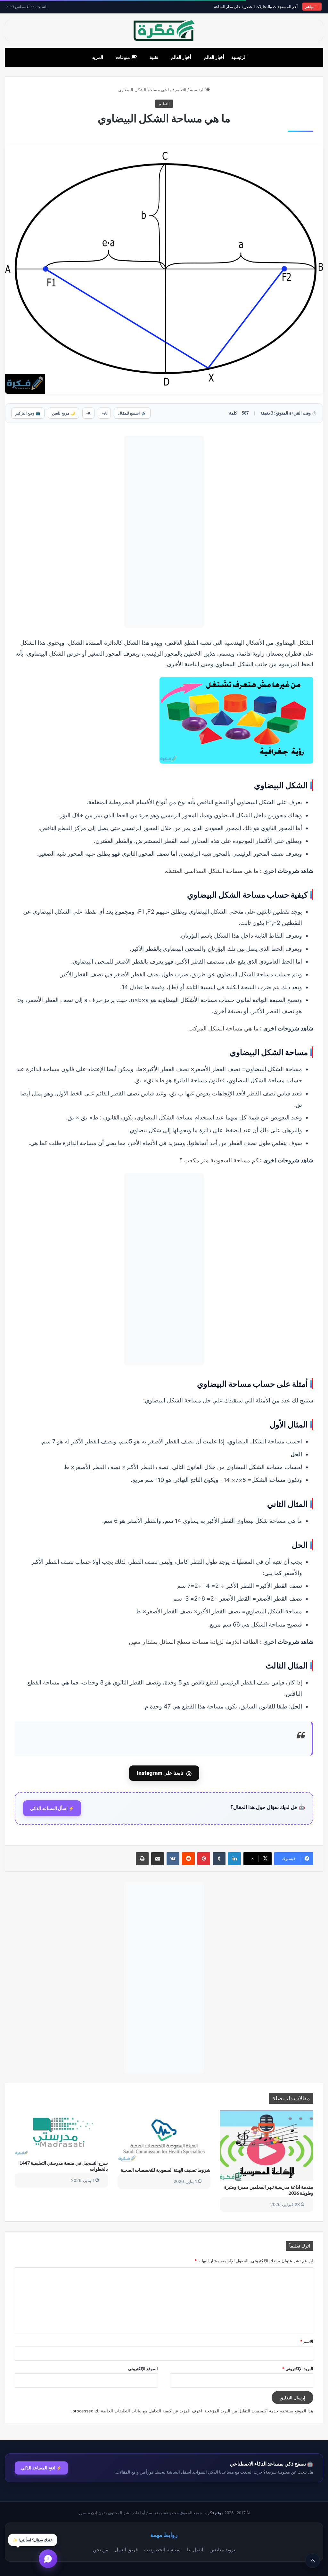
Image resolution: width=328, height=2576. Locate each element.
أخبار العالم (214, 57)
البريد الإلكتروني (298, 2369)
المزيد (98, 57)
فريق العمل (126, 2549)
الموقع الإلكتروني (143, 2369)
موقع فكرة (214, 2513)
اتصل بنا (195, 2549)
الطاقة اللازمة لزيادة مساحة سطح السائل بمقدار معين (193, 1642)
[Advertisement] (164, 532)
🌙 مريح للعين (63, 413)
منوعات (123, 57)
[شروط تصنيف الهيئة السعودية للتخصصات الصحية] (164, 2137)
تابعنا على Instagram (164, 1773)
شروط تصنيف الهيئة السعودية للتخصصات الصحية (166, 2170)
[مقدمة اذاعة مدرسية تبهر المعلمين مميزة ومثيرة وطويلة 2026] (267, 2146)
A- (88, 413)
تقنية (154, 57)
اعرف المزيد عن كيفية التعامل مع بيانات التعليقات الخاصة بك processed (137, 2411)
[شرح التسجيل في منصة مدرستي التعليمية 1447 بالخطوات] (61, 2133)
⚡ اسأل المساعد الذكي (52, 1808)
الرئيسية (239, 57)
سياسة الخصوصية (162, 2549)
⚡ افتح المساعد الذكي (41, 2468)
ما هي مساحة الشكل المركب (223, 1028)
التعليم (181, 90)
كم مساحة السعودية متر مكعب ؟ (219, 1160)
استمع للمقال (132, 413)
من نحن (101, 2549)
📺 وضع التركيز (28, 413)
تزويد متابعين (222, 2549)
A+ (104, 413)
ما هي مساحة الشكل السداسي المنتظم (211, 871)
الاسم (307, 2341)
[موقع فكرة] (164, 31)
